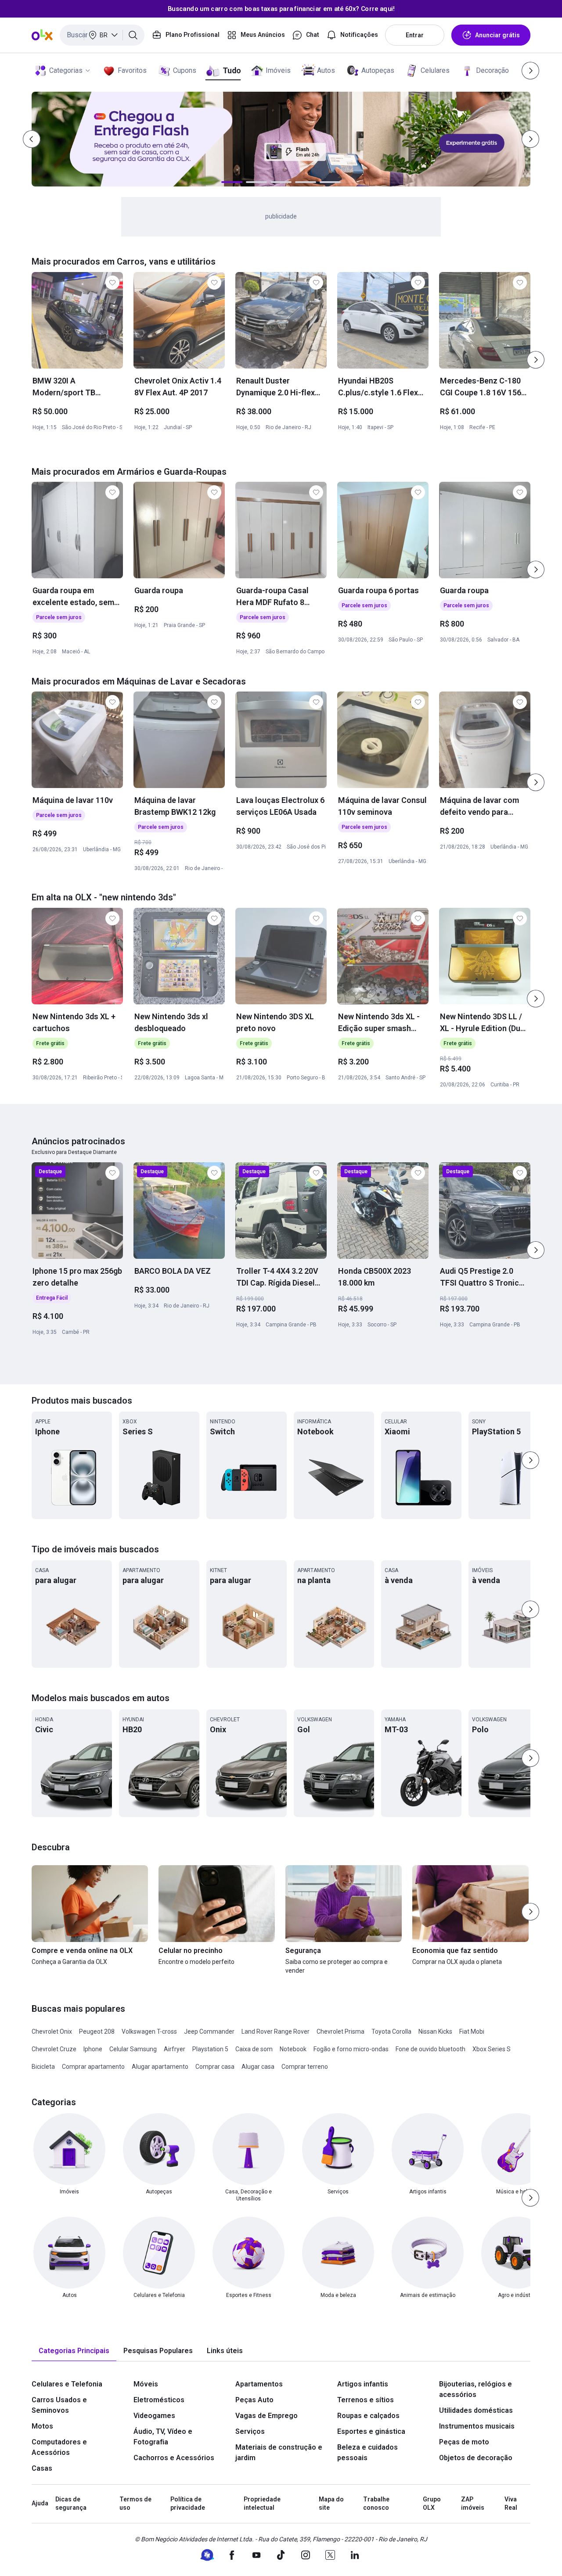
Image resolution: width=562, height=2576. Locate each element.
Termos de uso (135, 2504)
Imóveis (278, 70)
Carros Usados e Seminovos (59, 2405)
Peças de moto (464, 2442)
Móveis (146, 2384)
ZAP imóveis (473, 2504)
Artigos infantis (363, 2384)
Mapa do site (331, 2504)
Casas (42, 2468)
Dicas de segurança (71, 2504)
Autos (326, 70)
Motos (42, 2426)
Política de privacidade (188, 2504)
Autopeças (378, 70)
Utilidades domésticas (476, 2410)
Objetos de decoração (476, 2458)
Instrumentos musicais (477, 2426)
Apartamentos (259, 2384)
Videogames (154, 2416)
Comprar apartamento (93, 2067)
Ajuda (40, 2503)
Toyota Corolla (391, 2031)
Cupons (185, 70)
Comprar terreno (305, 2067)
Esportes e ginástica (371, 2431)
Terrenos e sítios (366, 2400)
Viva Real (511, 2504)
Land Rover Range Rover (276, 2031)
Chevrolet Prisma (340, 2031)
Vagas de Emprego (267, 2416)
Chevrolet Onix (52, 2031)
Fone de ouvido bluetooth (431, 2049)
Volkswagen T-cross (149, 2031)
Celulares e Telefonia (67, 2384)
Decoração (492, 70)
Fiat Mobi (472, 2031)
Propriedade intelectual (262, 2504)
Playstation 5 (210, 2049)
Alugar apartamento (160, 2067)
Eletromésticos (159, 2400)
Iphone (93, 2049)
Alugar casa (258, 2067)
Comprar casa (215, 2067)
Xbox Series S (492, 2049)
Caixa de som (254, 2049)
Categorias (66, 70)
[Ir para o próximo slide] (536, 360)
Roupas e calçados (368, 2416)
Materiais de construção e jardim (279, 2452)
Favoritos (132, 70)
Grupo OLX (432, 2504)
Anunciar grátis (497, 35)
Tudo (232, 70)
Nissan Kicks (435, 2031)
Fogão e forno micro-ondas (351, 2049)
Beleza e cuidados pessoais (367, 2452)
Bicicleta (43, 2067)
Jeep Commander (209, 2031)
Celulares (435, 70)
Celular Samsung (133, 2049)
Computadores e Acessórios (59, 2447)
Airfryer (175, 2049)
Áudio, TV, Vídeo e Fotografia (163, 2437)
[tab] (74, 2351)
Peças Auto (254, 2400)
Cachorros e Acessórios (174, 2458)
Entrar (415, 35)
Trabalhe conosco (376, 2504)
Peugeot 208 (97, 2031)
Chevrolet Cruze (54, 2049)
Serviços (250, 2431)
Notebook (293, 2049)
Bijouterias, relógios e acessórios (476, 2389)
